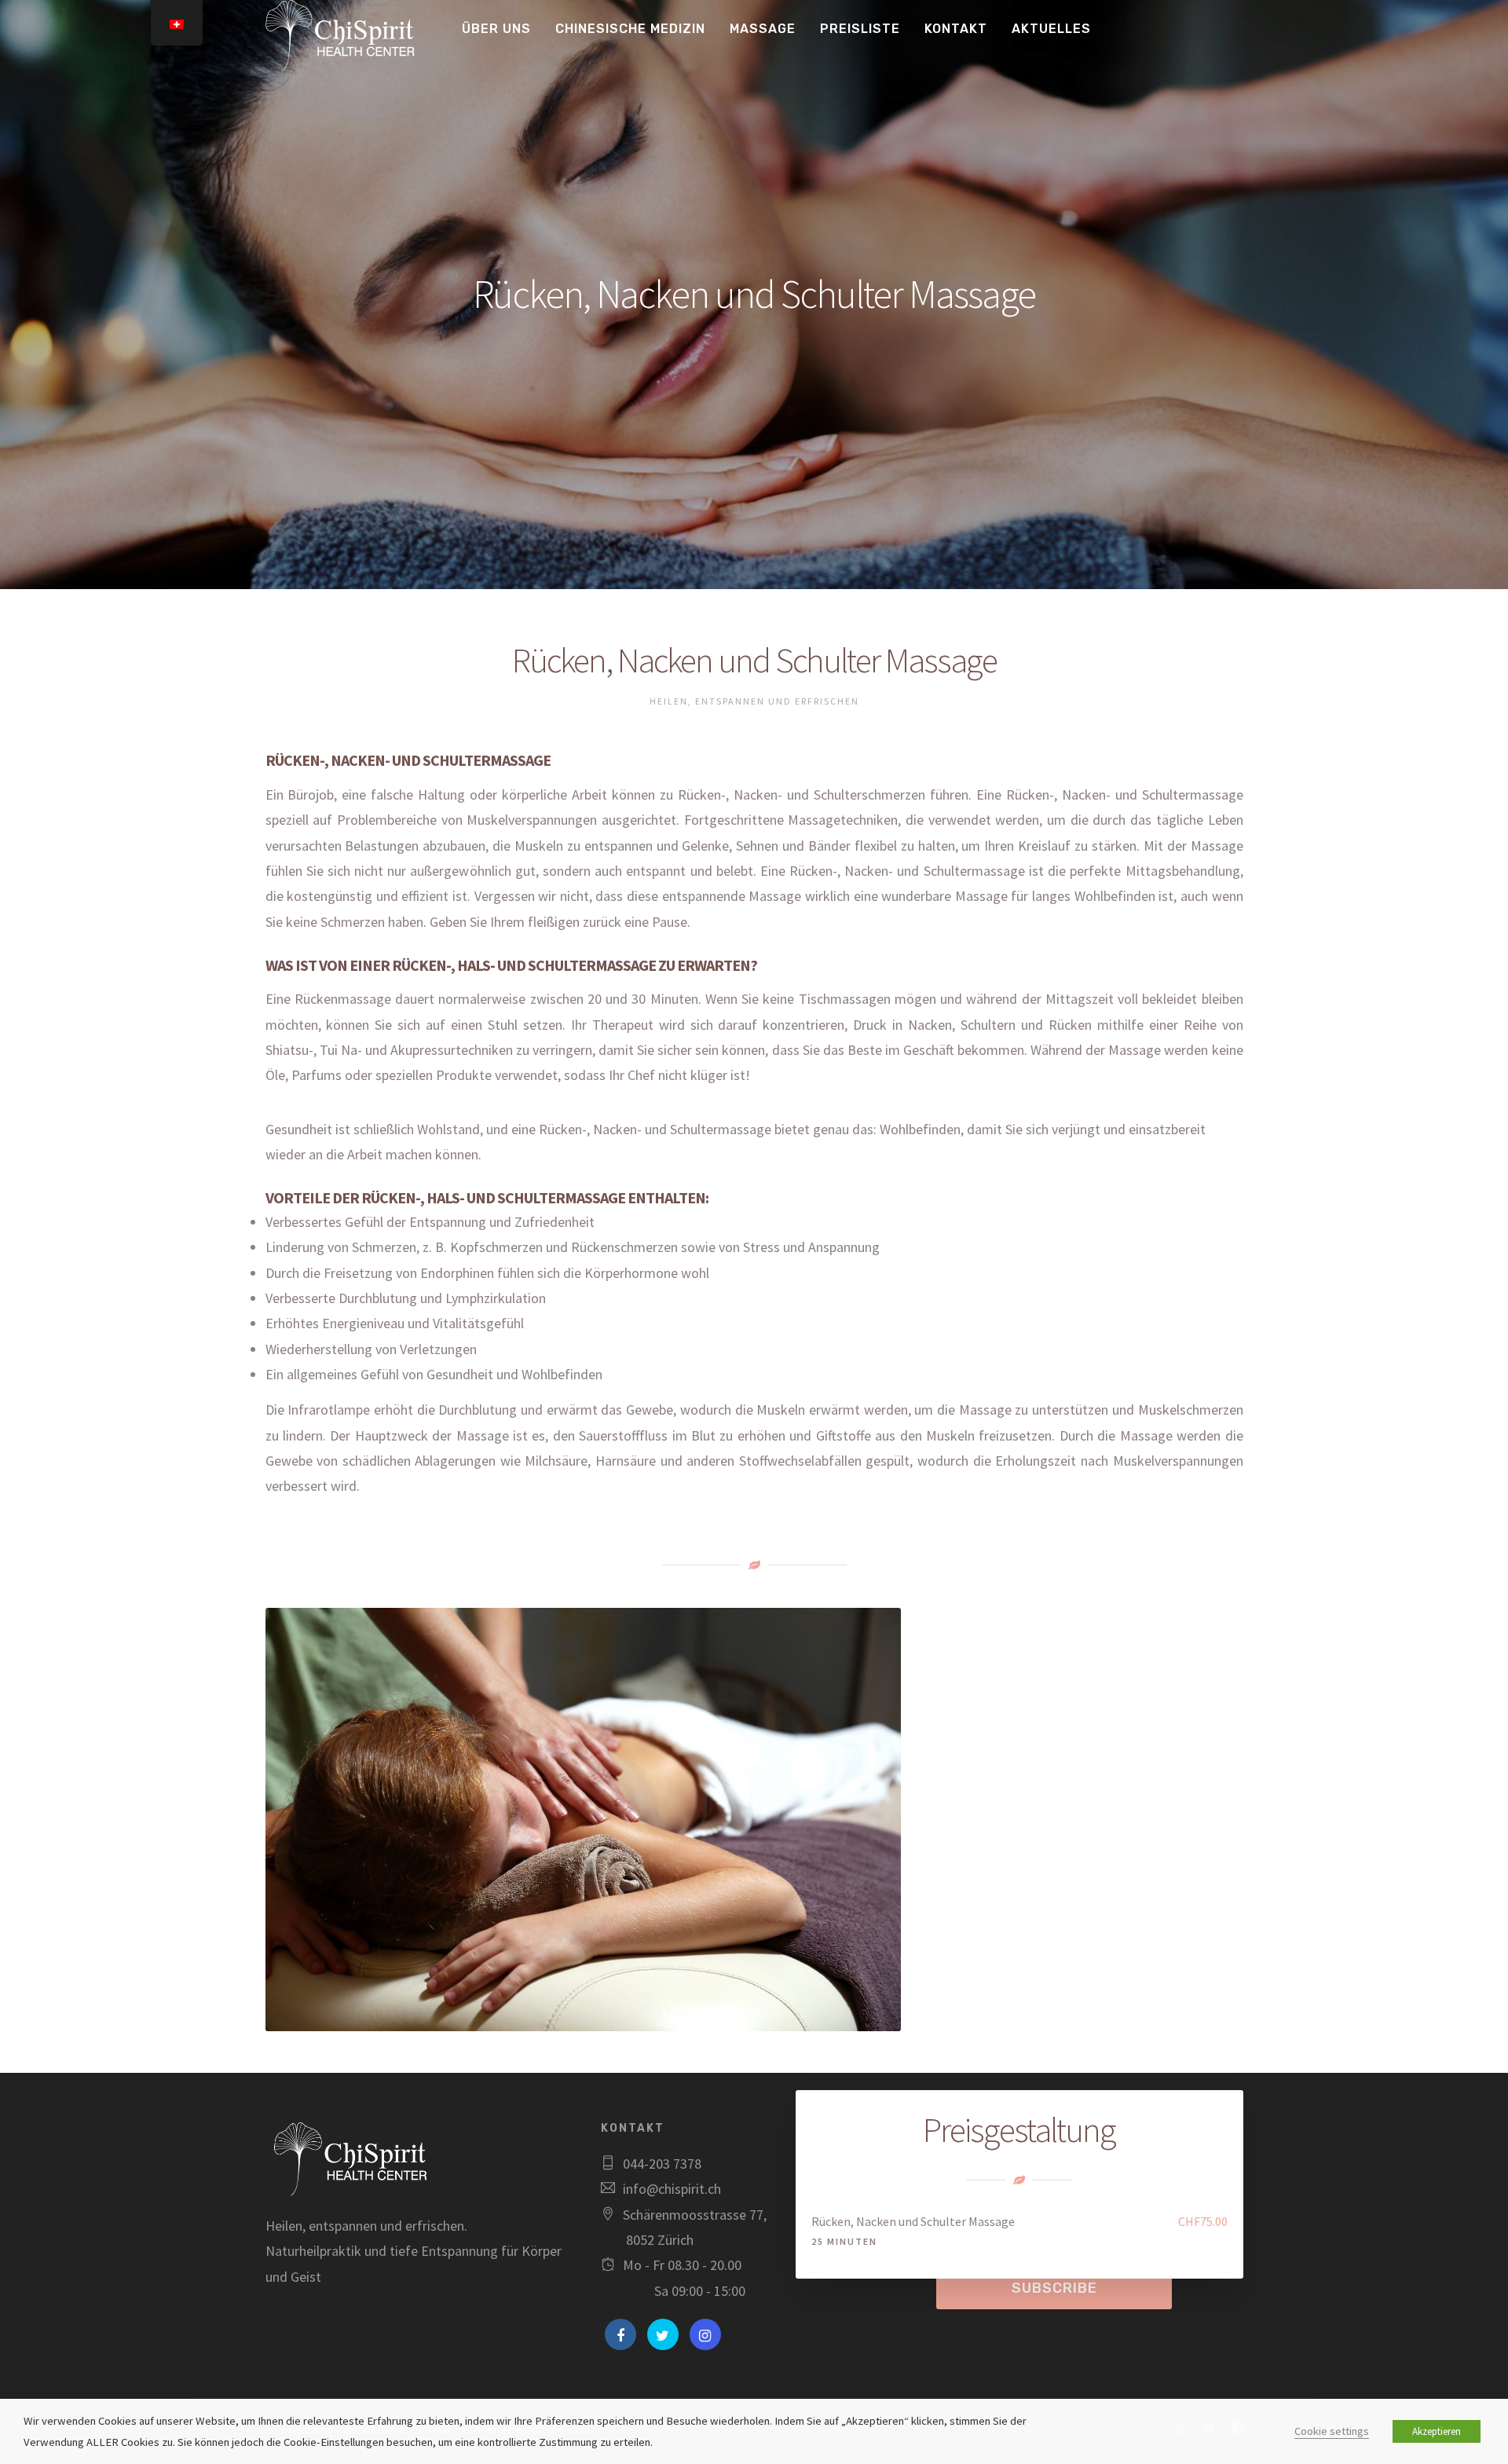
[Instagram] (705, 2334)
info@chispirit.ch (672, 2189)
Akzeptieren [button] (1437, 2431)
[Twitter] (663, 2334)
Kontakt (956, 29)
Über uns (496, 29)
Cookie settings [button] (1332, 2431)
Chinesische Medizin (630, 29)
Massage (763, 29)
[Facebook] (620, 2334)
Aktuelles (1051, 29)
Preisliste (860, 29)
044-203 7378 (662, 2164)
